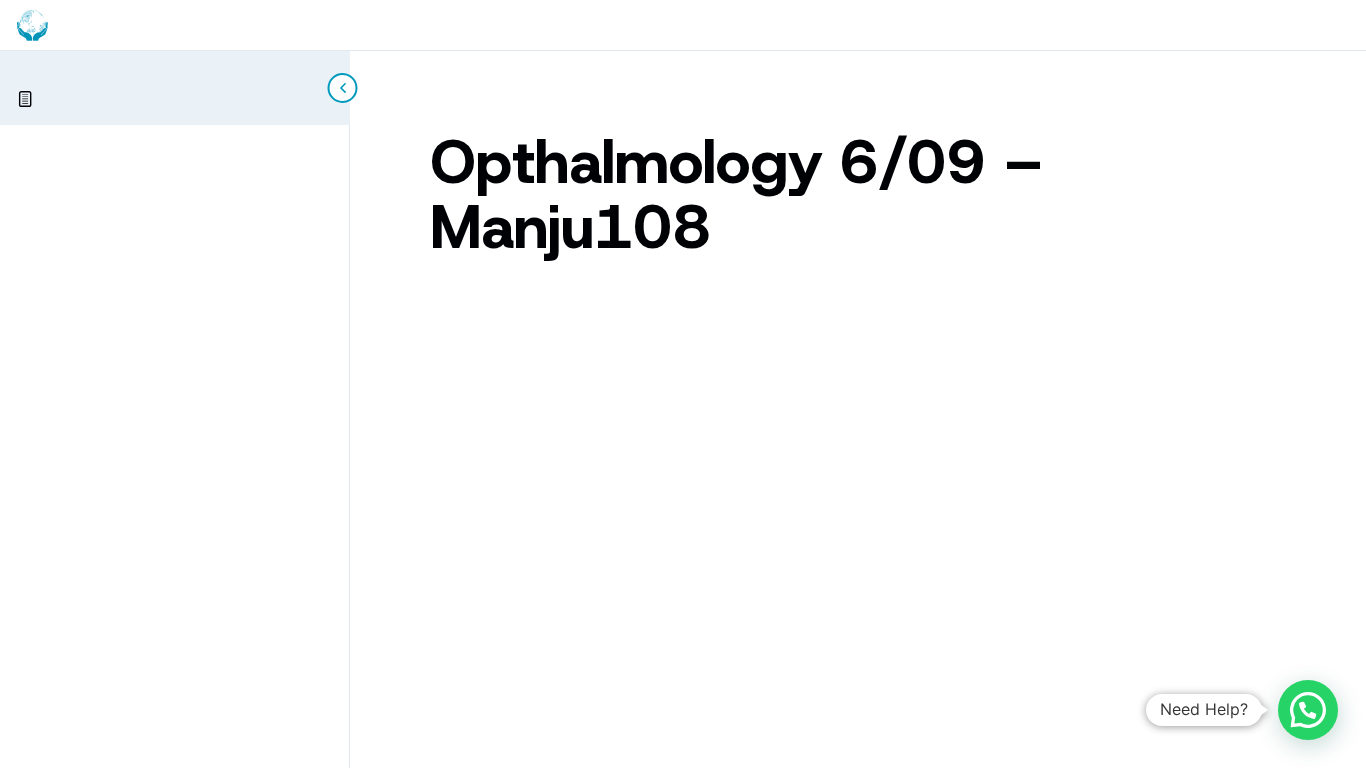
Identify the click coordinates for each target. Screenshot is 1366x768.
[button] (1308, 710)
